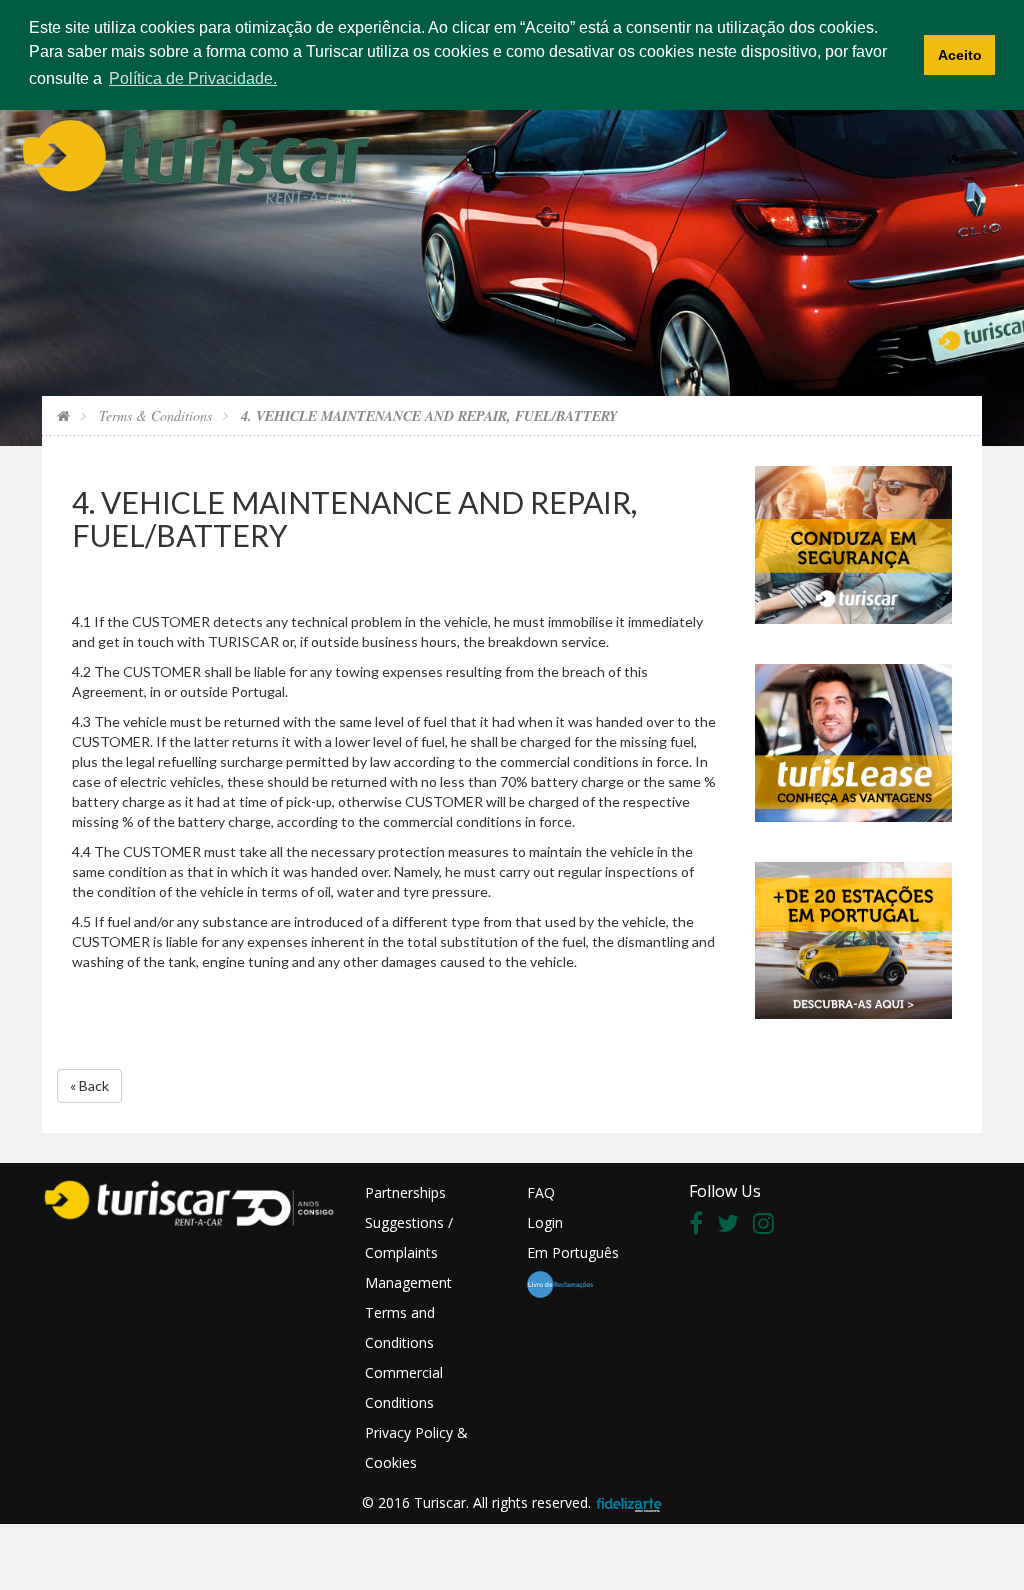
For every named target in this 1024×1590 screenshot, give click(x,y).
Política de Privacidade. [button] (193, 78)
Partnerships (405, 1192)
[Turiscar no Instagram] (768, 1226)
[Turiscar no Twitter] (733, 1226)
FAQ (541, 1192)
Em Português (573, 1252)
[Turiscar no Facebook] (701, 1226)
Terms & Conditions (153, 415)
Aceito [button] (960, 55)
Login (545, 1222)
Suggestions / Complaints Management (409, 1252)
